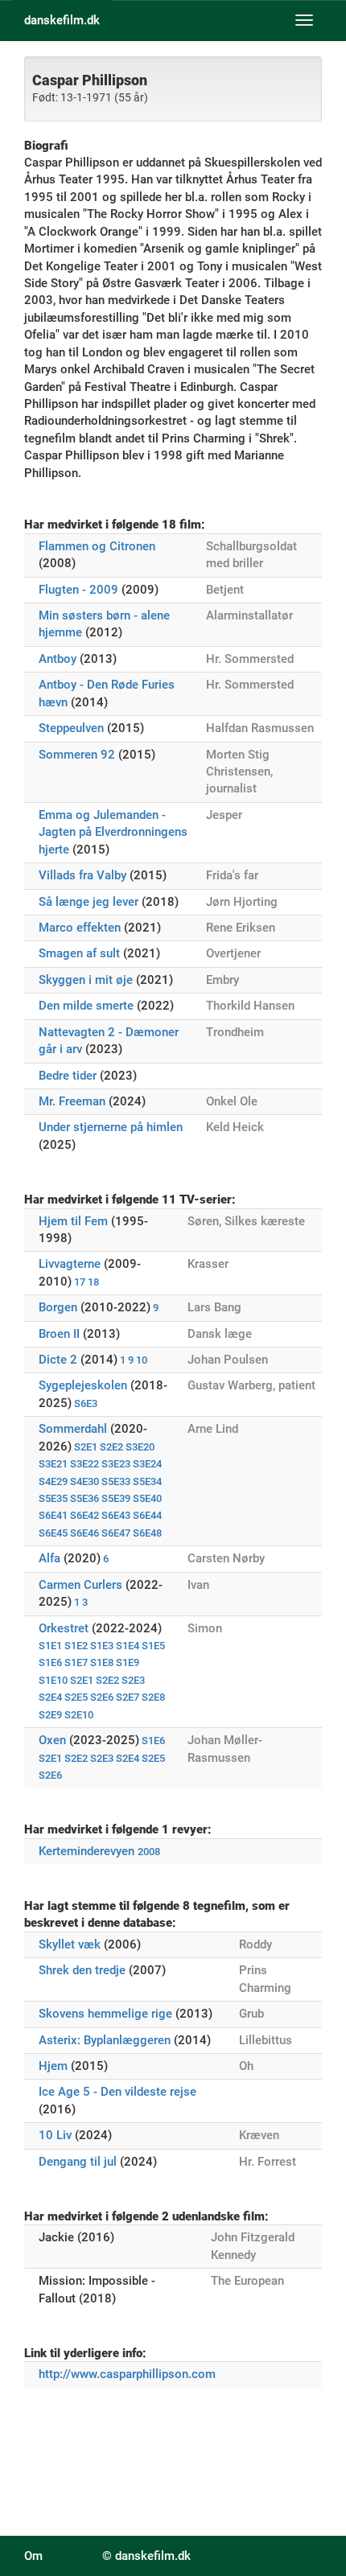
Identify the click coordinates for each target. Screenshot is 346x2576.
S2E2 (111, 1447)
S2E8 (153, 1697)
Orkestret (64, 1628)
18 (93, 1282)
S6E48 (147, 1533)
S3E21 (53, 1464)
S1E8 (102, 1662)
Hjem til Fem (73, 1221)
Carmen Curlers (80, 1585)
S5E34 (147, 1481)
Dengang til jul (78, 2162)
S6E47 (116, 1533)
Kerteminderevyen (86, 1851)
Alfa (49, 1558)
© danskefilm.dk (146, 2556)
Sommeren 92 (77, 755)
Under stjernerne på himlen (111, 1127)
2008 (149, 1852)
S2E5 (76, 1697)
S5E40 (147, 1498)
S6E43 (116, 1515)
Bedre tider (68, 1076)
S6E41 (53, 1515)
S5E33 (116, 1481)
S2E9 (50, 1715)
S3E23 (116, 1464)
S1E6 (50, 1662)
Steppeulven (71, 728)
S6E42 (84, 1515)
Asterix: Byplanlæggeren (106, 2040)
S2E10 (79, 1715)
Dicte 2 (58, 1360)
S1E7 (76, 1662)
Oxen (52, 1740)
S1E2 (76, 1646)
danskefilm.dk (62, 20)
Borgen (58, 1307)
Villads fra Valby (82, 875)
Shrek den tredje (82, 1970)
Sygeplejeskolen (83, 1385)
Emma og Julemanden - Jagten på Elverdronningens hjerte (113, 832)
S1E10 (53, 1680)
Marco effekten (80, 928)
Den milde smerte (86, 1006)
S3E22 (84, 1464)
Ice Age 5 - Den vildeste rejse (117, 2092)
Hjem (53, 2066)
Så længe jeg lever (89, 902)
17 (80, 1282)
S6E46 (84, 1533)
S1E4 (128, 1646)
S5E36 (84, 1498)
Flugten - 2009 (78, 590)
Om (33, 2556)
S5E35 (53, 1498)
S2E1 (86, 1447)
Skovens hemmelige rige (105, 2014)
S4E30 (84, 1481)
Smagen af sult (79, 953)
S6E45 (53, 1533)
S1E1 (50, 1646)
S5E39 (116, 1498)
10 (142, 1360)
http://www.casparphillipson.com (127, 2374)
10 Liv (55, 2135)
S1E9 (128, 1662)
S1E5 (153, 1646)
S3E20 (140, 1447)
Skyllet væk (70, 1944)
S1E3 (102, 1646)
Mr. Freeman (72, 1101)
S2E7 (128, 1697)
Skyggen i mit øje (86, 980)
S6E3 (86, 1403)
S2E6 (102, 1697)
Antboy (58, 659)
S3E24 (147, 1464)
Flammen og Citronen (97, 546)
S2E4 (50, 1697)
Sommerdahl (73, 1429)
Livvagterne (70, 1264)
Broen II (59, 1334)
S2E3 (133, 1680)
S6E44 (147, 1515)
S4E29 (53, 1481)
